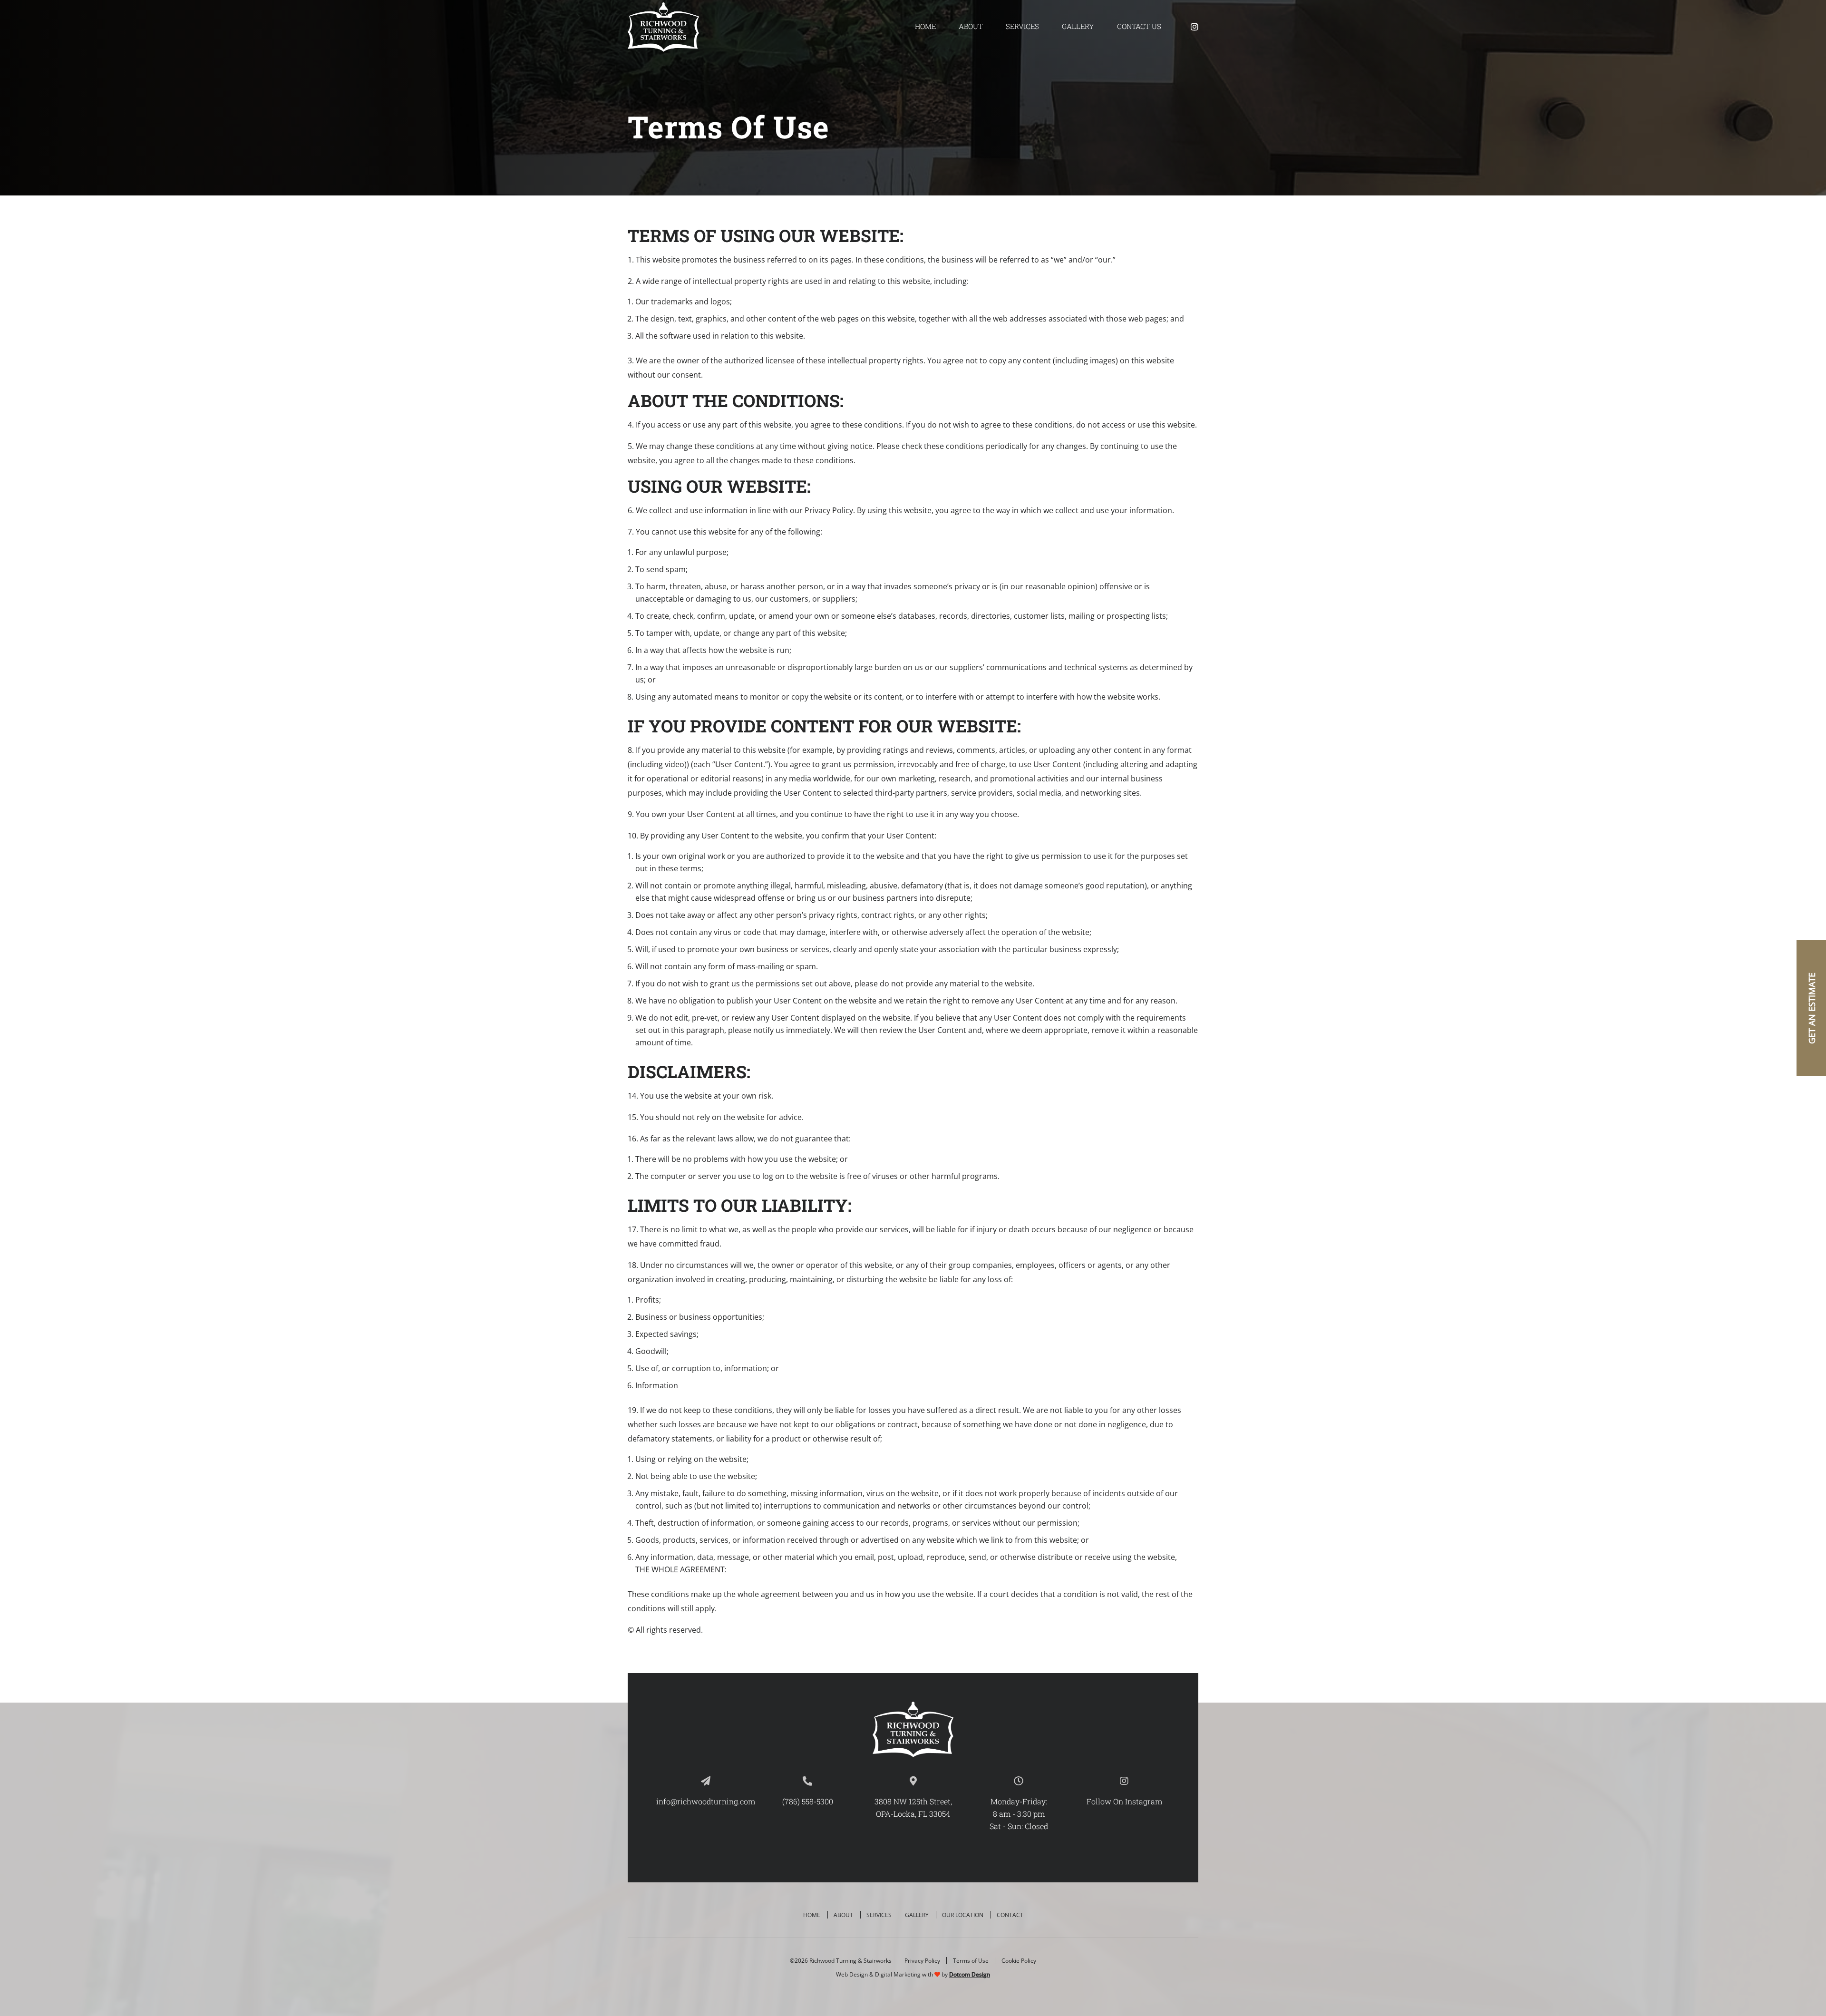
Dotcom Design (970, 1974)
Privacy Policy (922, 1961)
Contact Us (1139, 26)
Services (1022, 26)
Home (925, 26)
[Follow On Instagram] (1195, 27)
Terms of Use (971, 1961)
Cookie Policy (1019, 1961)
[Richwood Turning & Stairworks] (663, 27)
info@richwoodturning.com (706, 1801)
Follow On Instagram (1124, 1801)
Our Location (963, 1915)
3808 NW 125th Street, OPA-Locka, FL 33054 (913, 1807)
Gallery (1078, 26)
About (971, 26)
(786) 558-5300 (808, 1801)
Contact (1010, 1915)
